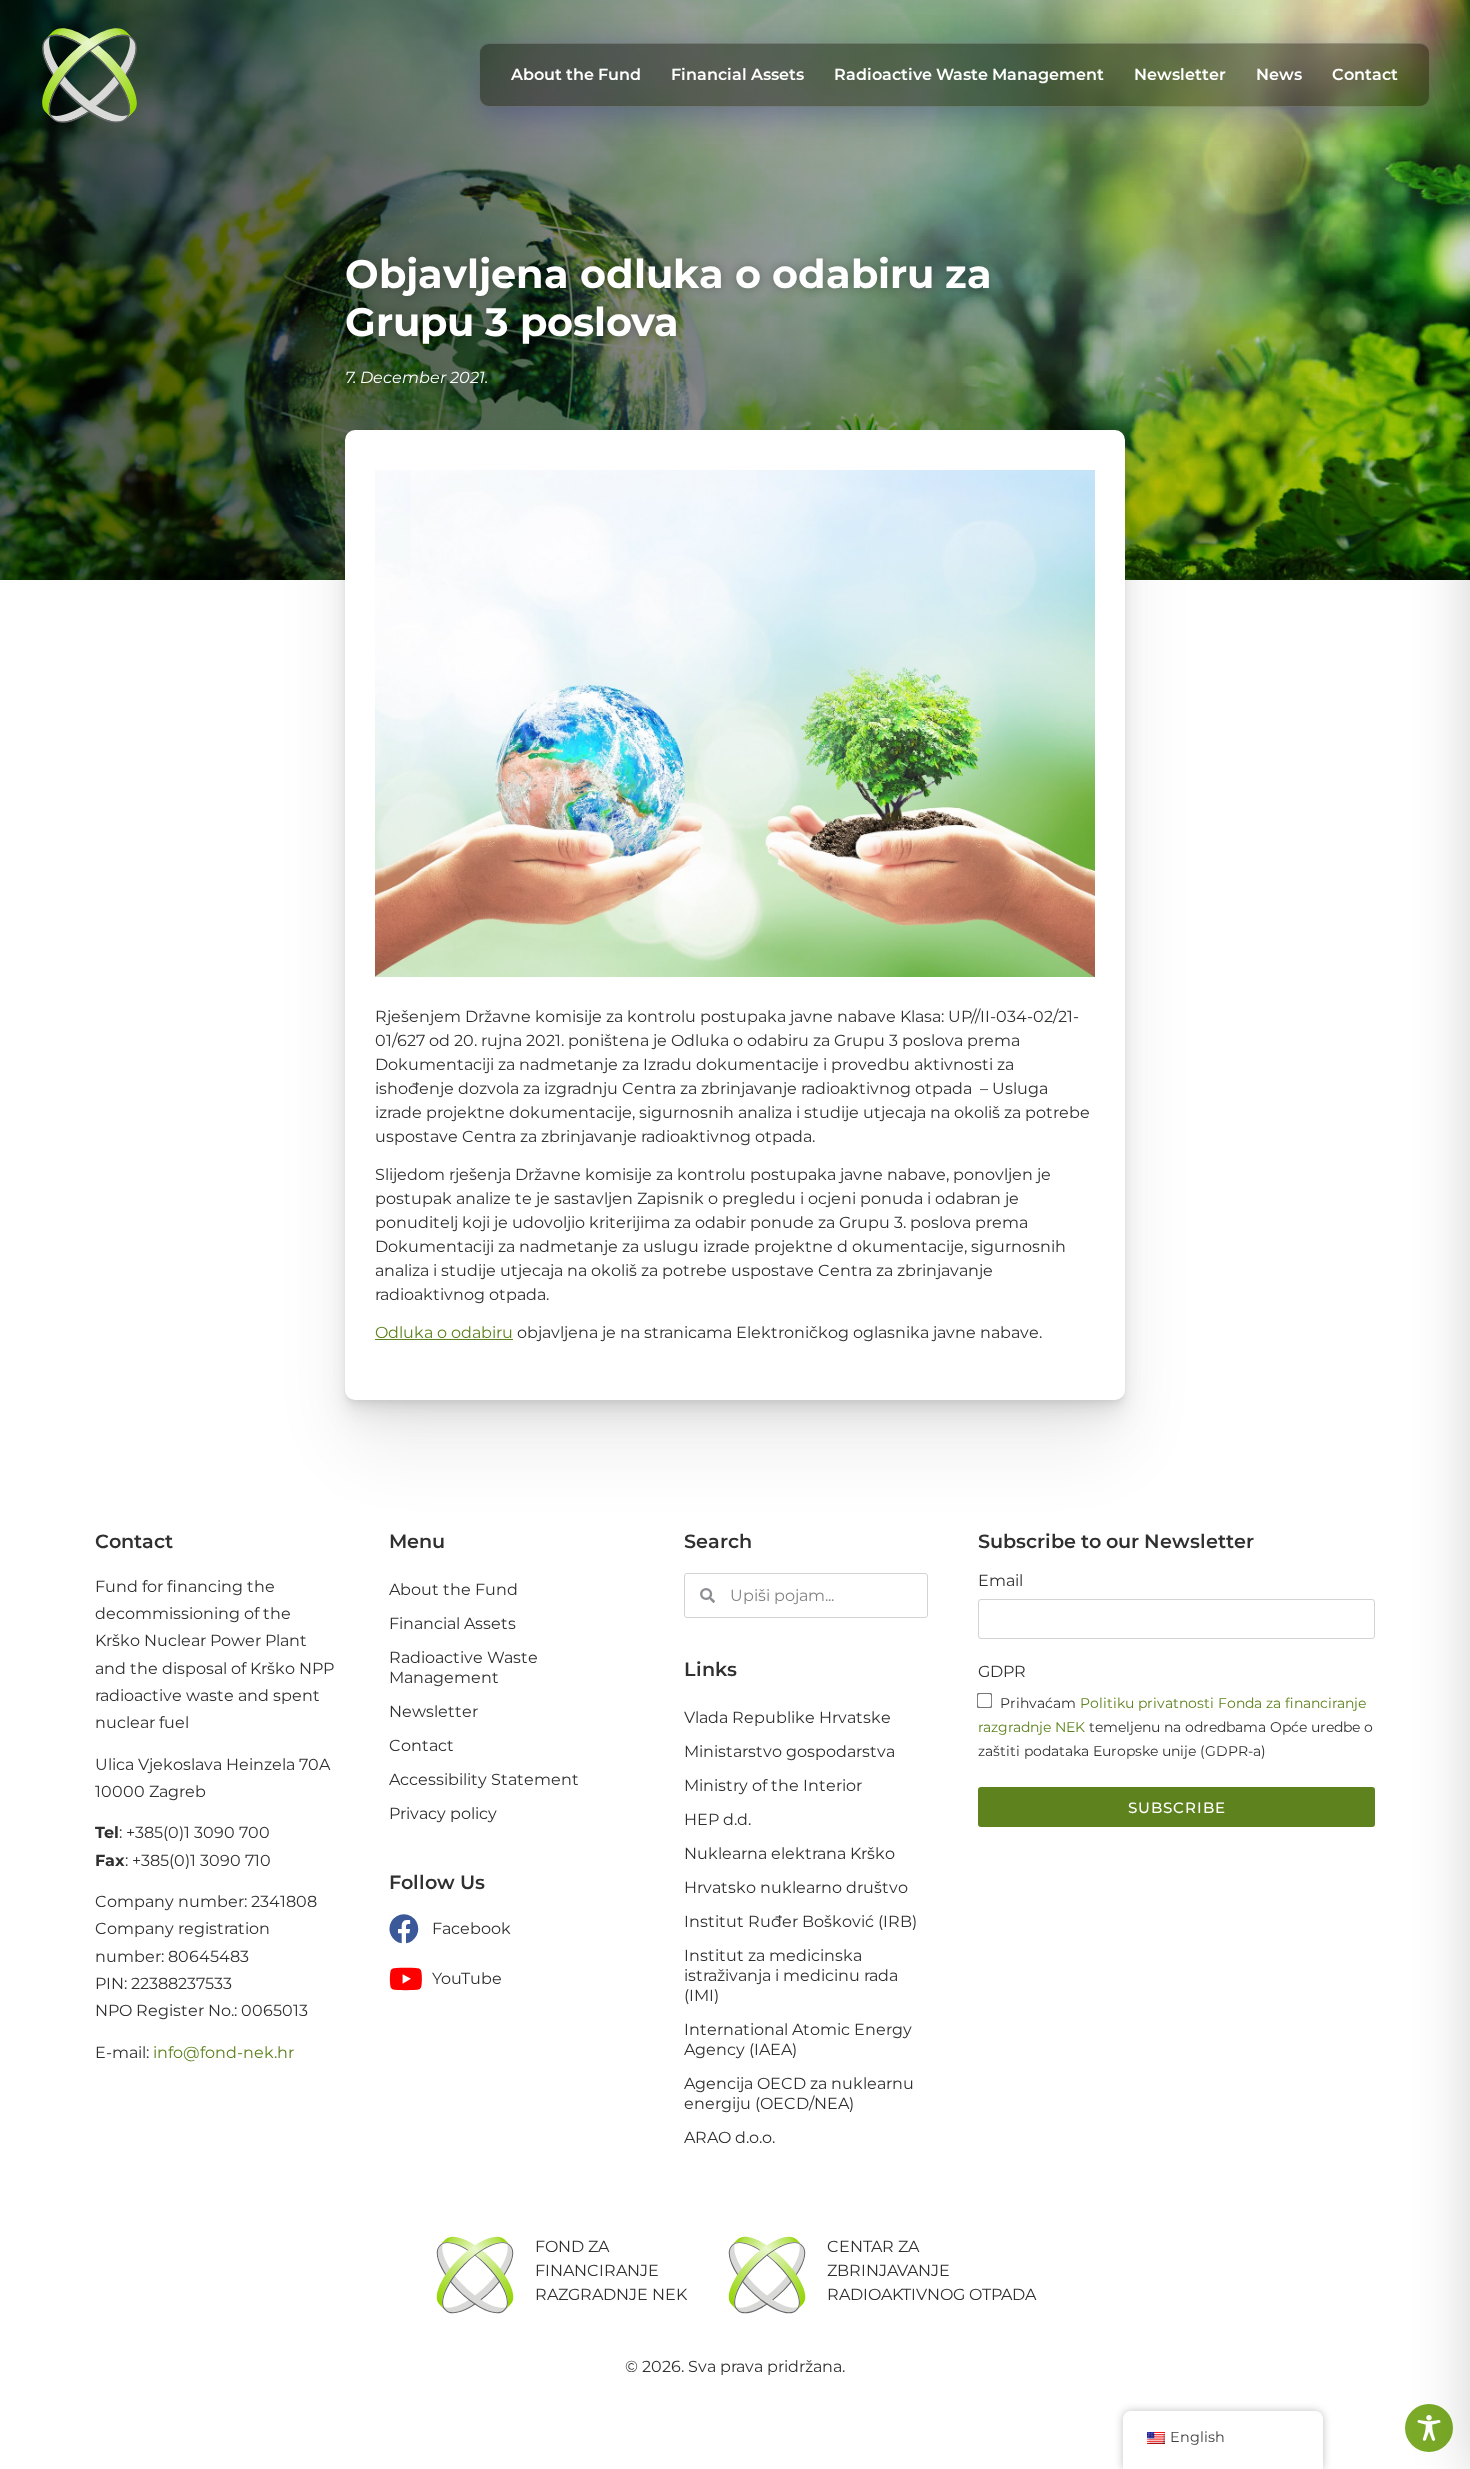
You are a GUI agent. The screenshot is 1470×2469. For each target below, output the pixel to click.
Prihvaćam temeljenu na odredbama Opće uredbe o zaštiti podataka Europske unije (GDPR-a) (1175, 1727)
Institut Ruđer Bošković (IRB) (800, 1921)
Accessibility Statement (484, 1779)
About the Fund (576, 74)
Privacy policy (443, 1813)
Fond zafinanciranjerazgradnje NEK (611, 2270)
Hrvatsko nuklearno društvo (796, 1887)
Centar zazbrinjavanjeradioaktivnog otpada (931, 2270)
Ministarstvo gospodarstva (789, 1751)
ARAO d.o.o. (729, 2137)
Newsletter (1180, 74)
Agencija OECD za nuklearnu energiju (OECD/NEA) (799, 2093)
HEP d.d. (717, 1819)
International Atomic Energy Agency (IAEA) (798, 2039)
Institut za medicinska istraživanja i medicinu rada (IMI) (791, 1975)
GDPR (1002, 1672)
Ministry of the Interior (773, 1785)
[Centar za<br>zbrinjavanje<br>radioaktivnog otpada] (767, 2275)
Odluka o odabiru (444, 1332)
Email (1000, 1581)
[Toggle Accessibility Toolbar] (1429, 2428)
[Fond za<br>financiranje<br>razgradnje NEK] (475, 2275)
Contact (1365, 74)
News (1279, 74)
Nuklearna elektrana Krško (789, 1853)
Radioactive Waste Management (969, 74)
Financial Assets (737, 74)
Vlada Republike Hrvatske (787, 1717)
